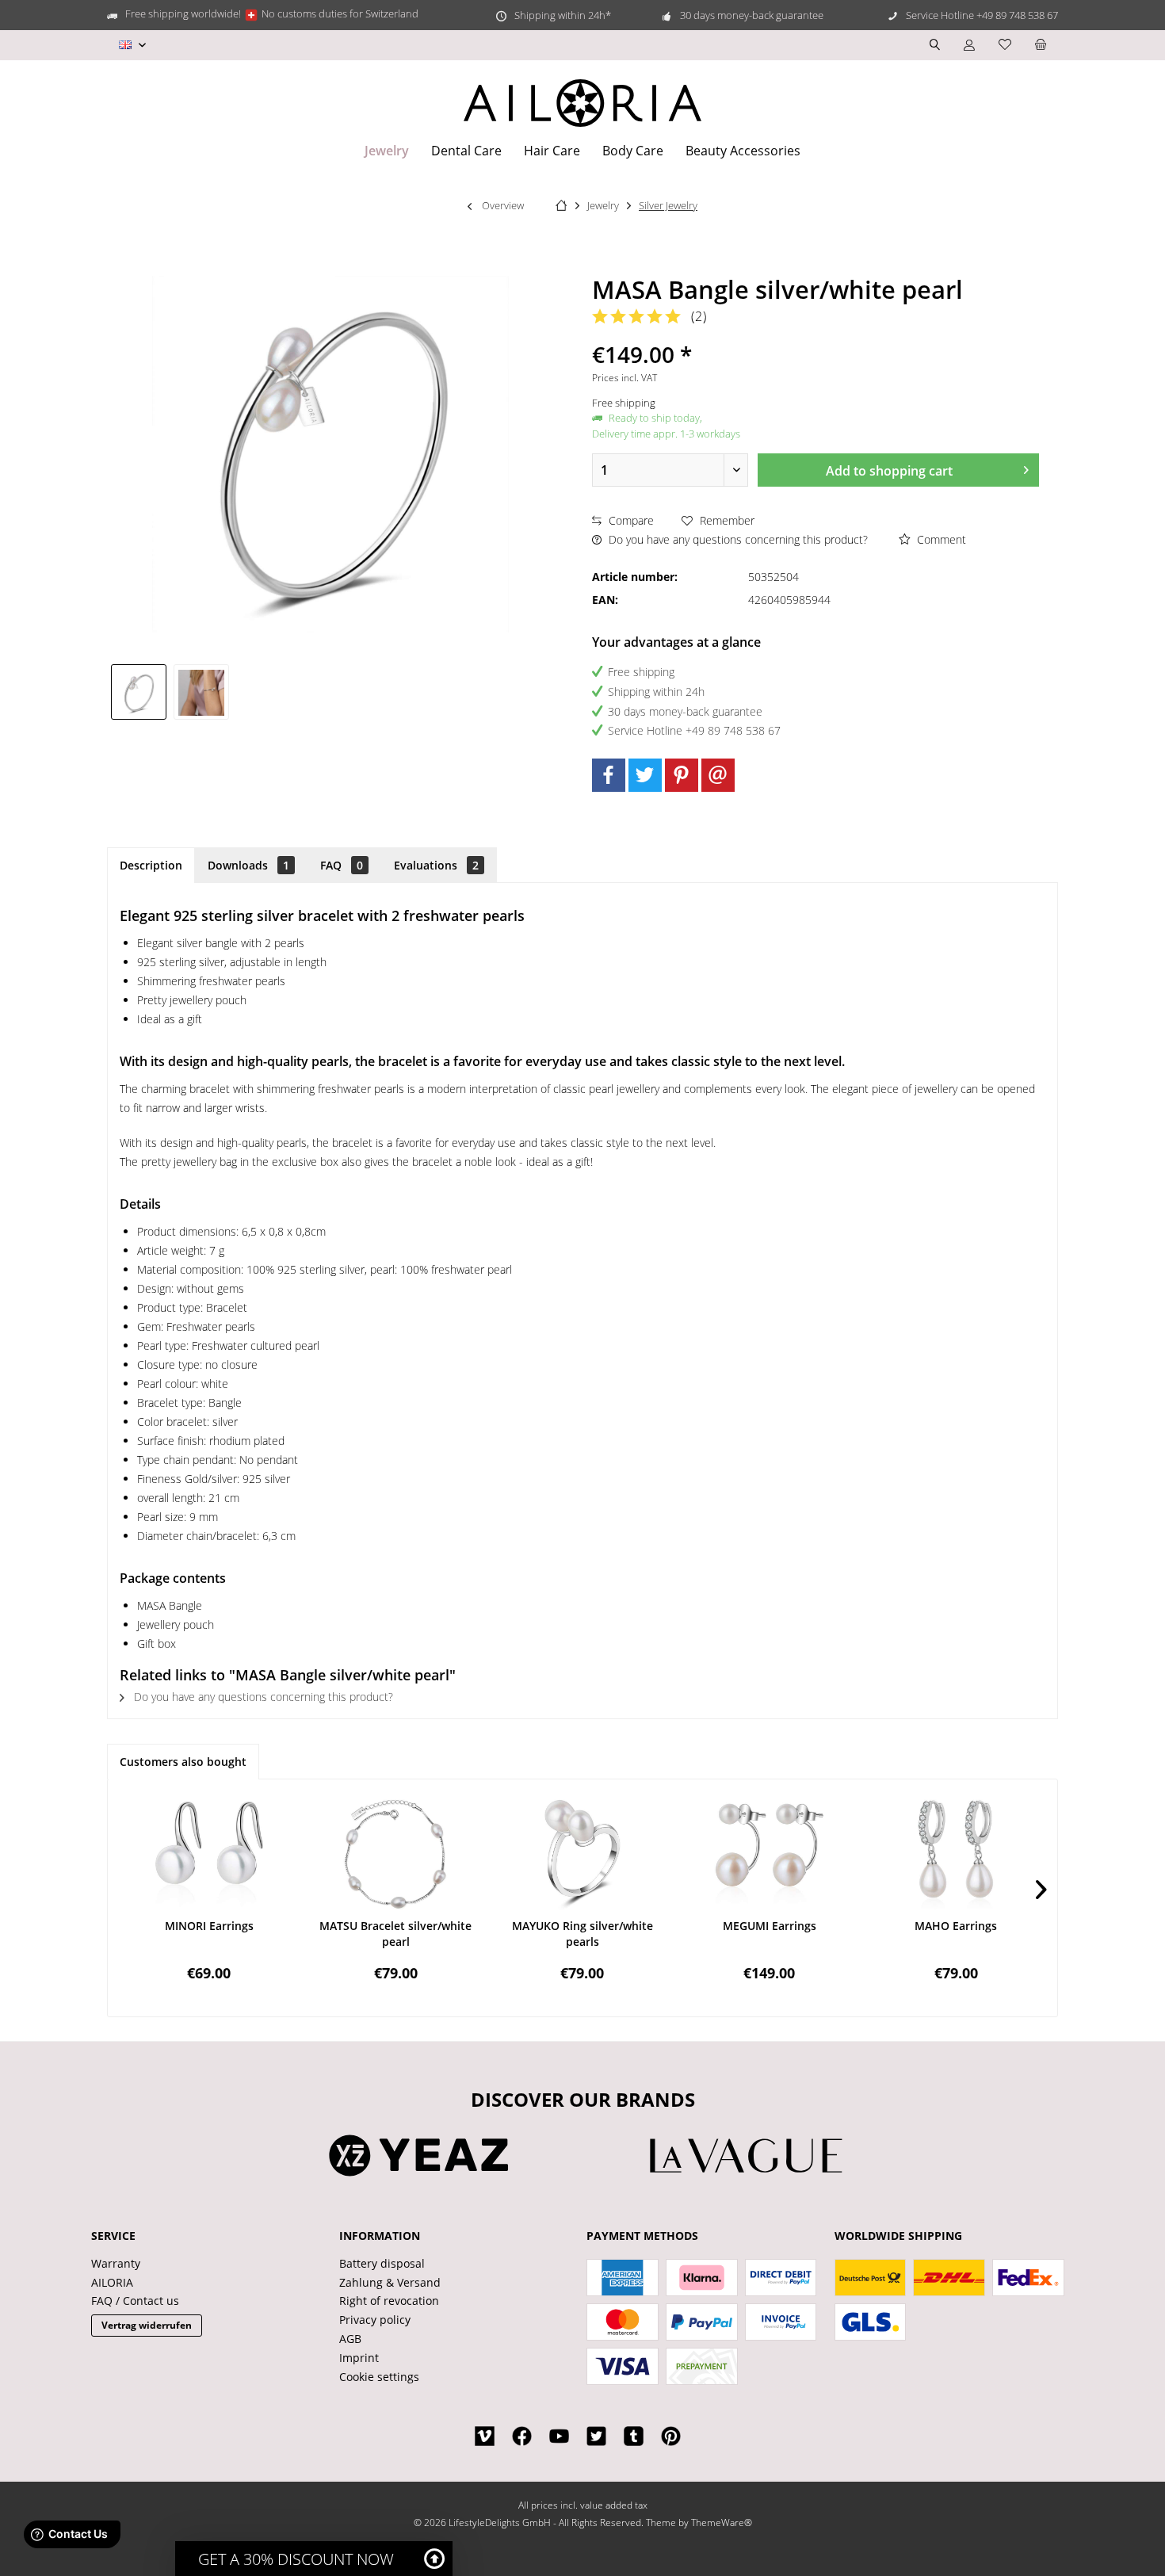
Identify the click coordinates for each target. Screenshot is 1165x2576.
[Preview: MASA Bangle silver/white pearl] (139, 692)
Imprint (359, 2358)
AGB (350, 2339)
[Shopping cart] (1041, 45)
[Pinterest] (682, 775)
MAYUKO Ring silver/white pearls (582, 1934)
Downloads (248, 865)
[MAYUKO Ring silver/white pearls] (582, 1855)
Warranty (116, 2263)
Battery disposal (382, 2263)
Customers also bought (183, 1762)
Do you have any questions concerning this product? (737, 539)
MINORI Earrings (209, 1926)
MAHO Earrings (956, 1926)
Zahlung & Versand (390, 2282)
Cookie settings (379, 2377)
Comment (940, 539)
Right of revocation (389, 2301)
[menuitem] (1041, 45)
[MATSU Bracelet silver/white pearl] (396, 1855)
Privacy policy (375, 2320)
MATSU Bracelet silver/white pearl (395, 1934)
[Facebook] (609, 775)
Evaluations (436, 865)
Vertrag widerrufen (147, 2325)
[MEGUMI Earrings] (770, 1855)
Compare (630, 520)
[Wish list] (1005, 45)
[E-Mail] (718, 775)
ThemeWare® (722, 2522)
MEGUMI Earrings (770, 1926)
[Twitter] (645, 775)
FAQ (342, 865)
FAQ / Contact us (135, 2301)
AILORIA (112, 2282)
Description (151, 865)
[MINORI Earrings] (209, 1855)
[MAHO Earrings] (956, 1855)
